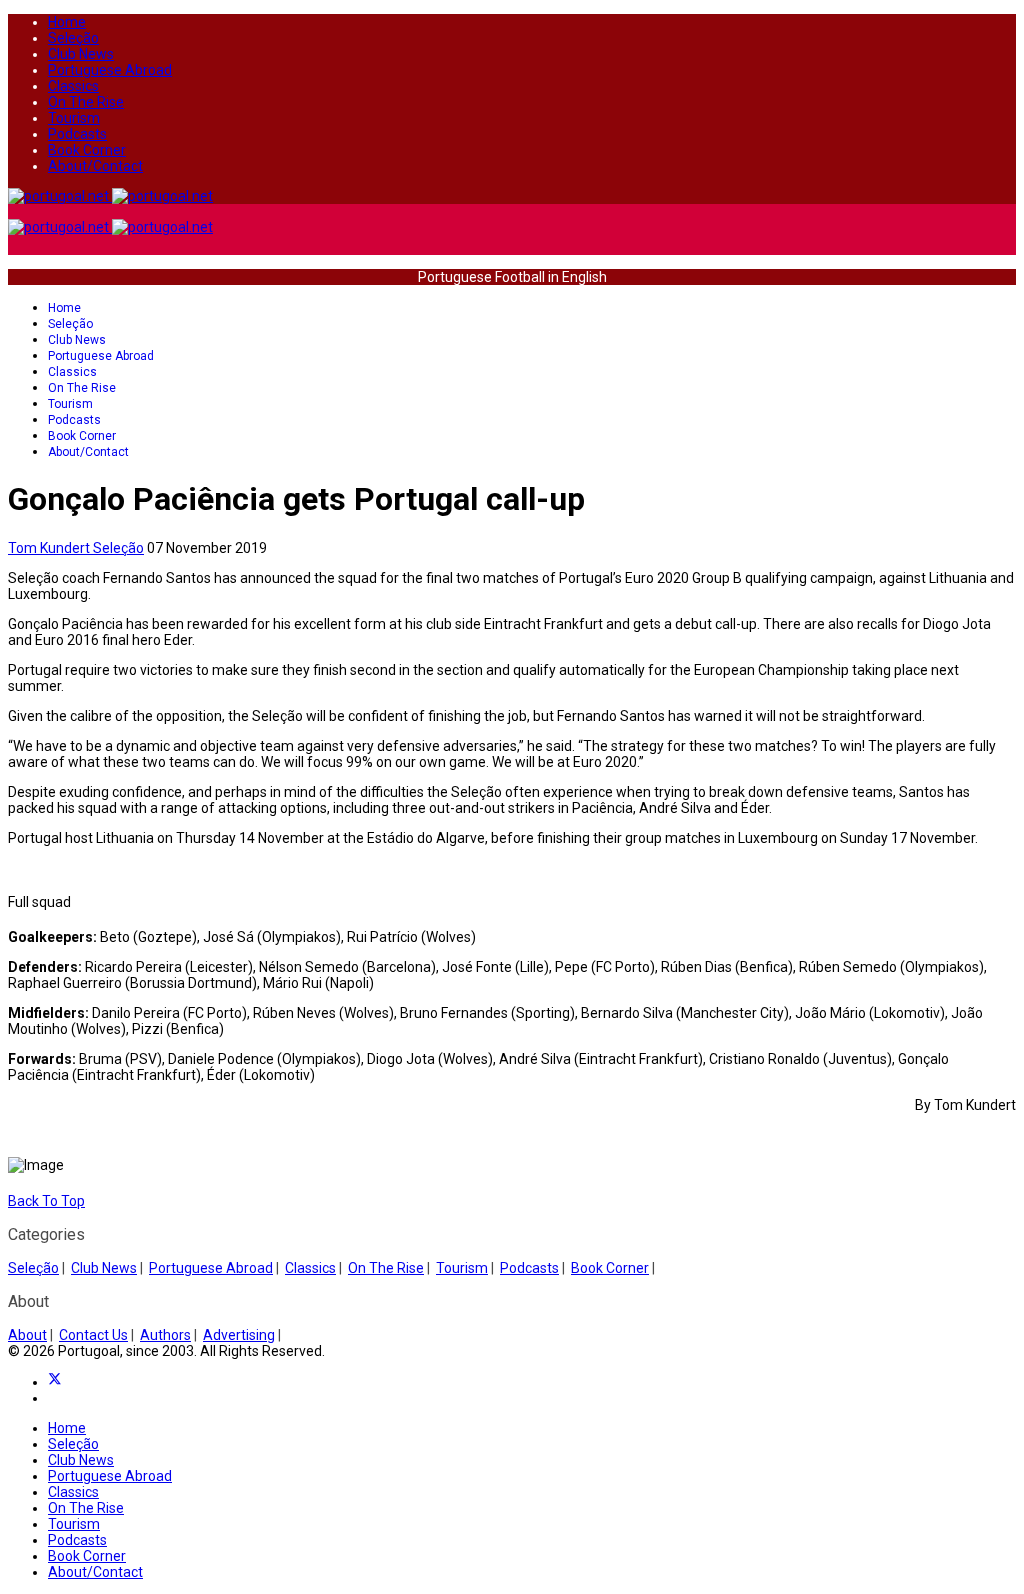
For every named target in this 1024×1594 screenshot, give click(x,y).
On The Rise (86, 102)
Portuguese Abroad (110, 70)
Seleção (73, 38)
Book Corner (87, 150)
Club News (81, 54)
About (27, 1335)
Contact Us (93, 1335)
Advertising (239, 1335)
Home (67, 22)
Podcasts (77, 134)
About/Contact (95, 166)
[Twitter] (55, 1382)
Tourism (74, 118)
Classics (73, 86)
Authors (165, 1335)
